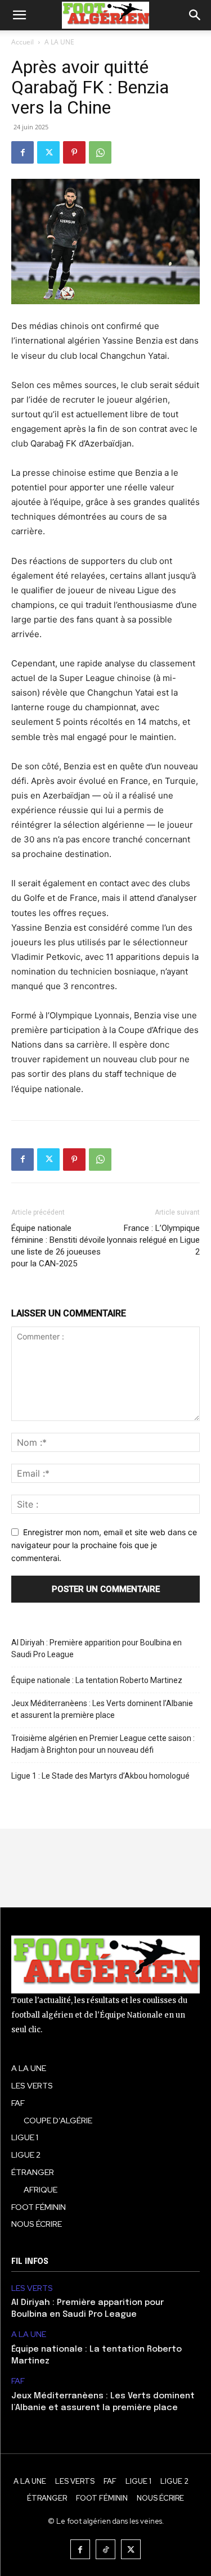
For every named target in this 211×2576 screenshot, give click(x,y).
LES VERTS (32, 2288)
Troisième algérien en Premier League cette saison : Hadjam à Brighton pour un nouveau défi (103, 1744)
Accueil (23, 42)
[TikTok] (105, 2549)
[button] (19, 15)
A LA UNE (59, 42)
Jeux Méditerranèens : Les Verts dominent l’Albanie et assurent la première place (102, 1709)
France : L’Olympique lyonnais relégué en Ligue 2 (153, 1240)
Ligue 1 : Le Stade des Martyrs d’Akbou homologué (100, 1776)
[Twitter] (48, 152)
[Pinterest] (74, 152)
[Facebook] (23, 152)
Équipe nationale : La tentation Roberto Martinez (97, 1680)
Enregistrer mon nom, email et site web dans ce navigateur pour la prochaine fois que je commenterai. (104, 1545)
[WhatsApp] (100, 152)
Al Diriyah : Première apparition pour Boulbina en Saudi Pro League (96, 1648)
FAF (18, 2381)
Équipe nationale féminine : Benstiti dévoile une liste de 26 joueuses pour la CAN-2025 (58, 1246)
